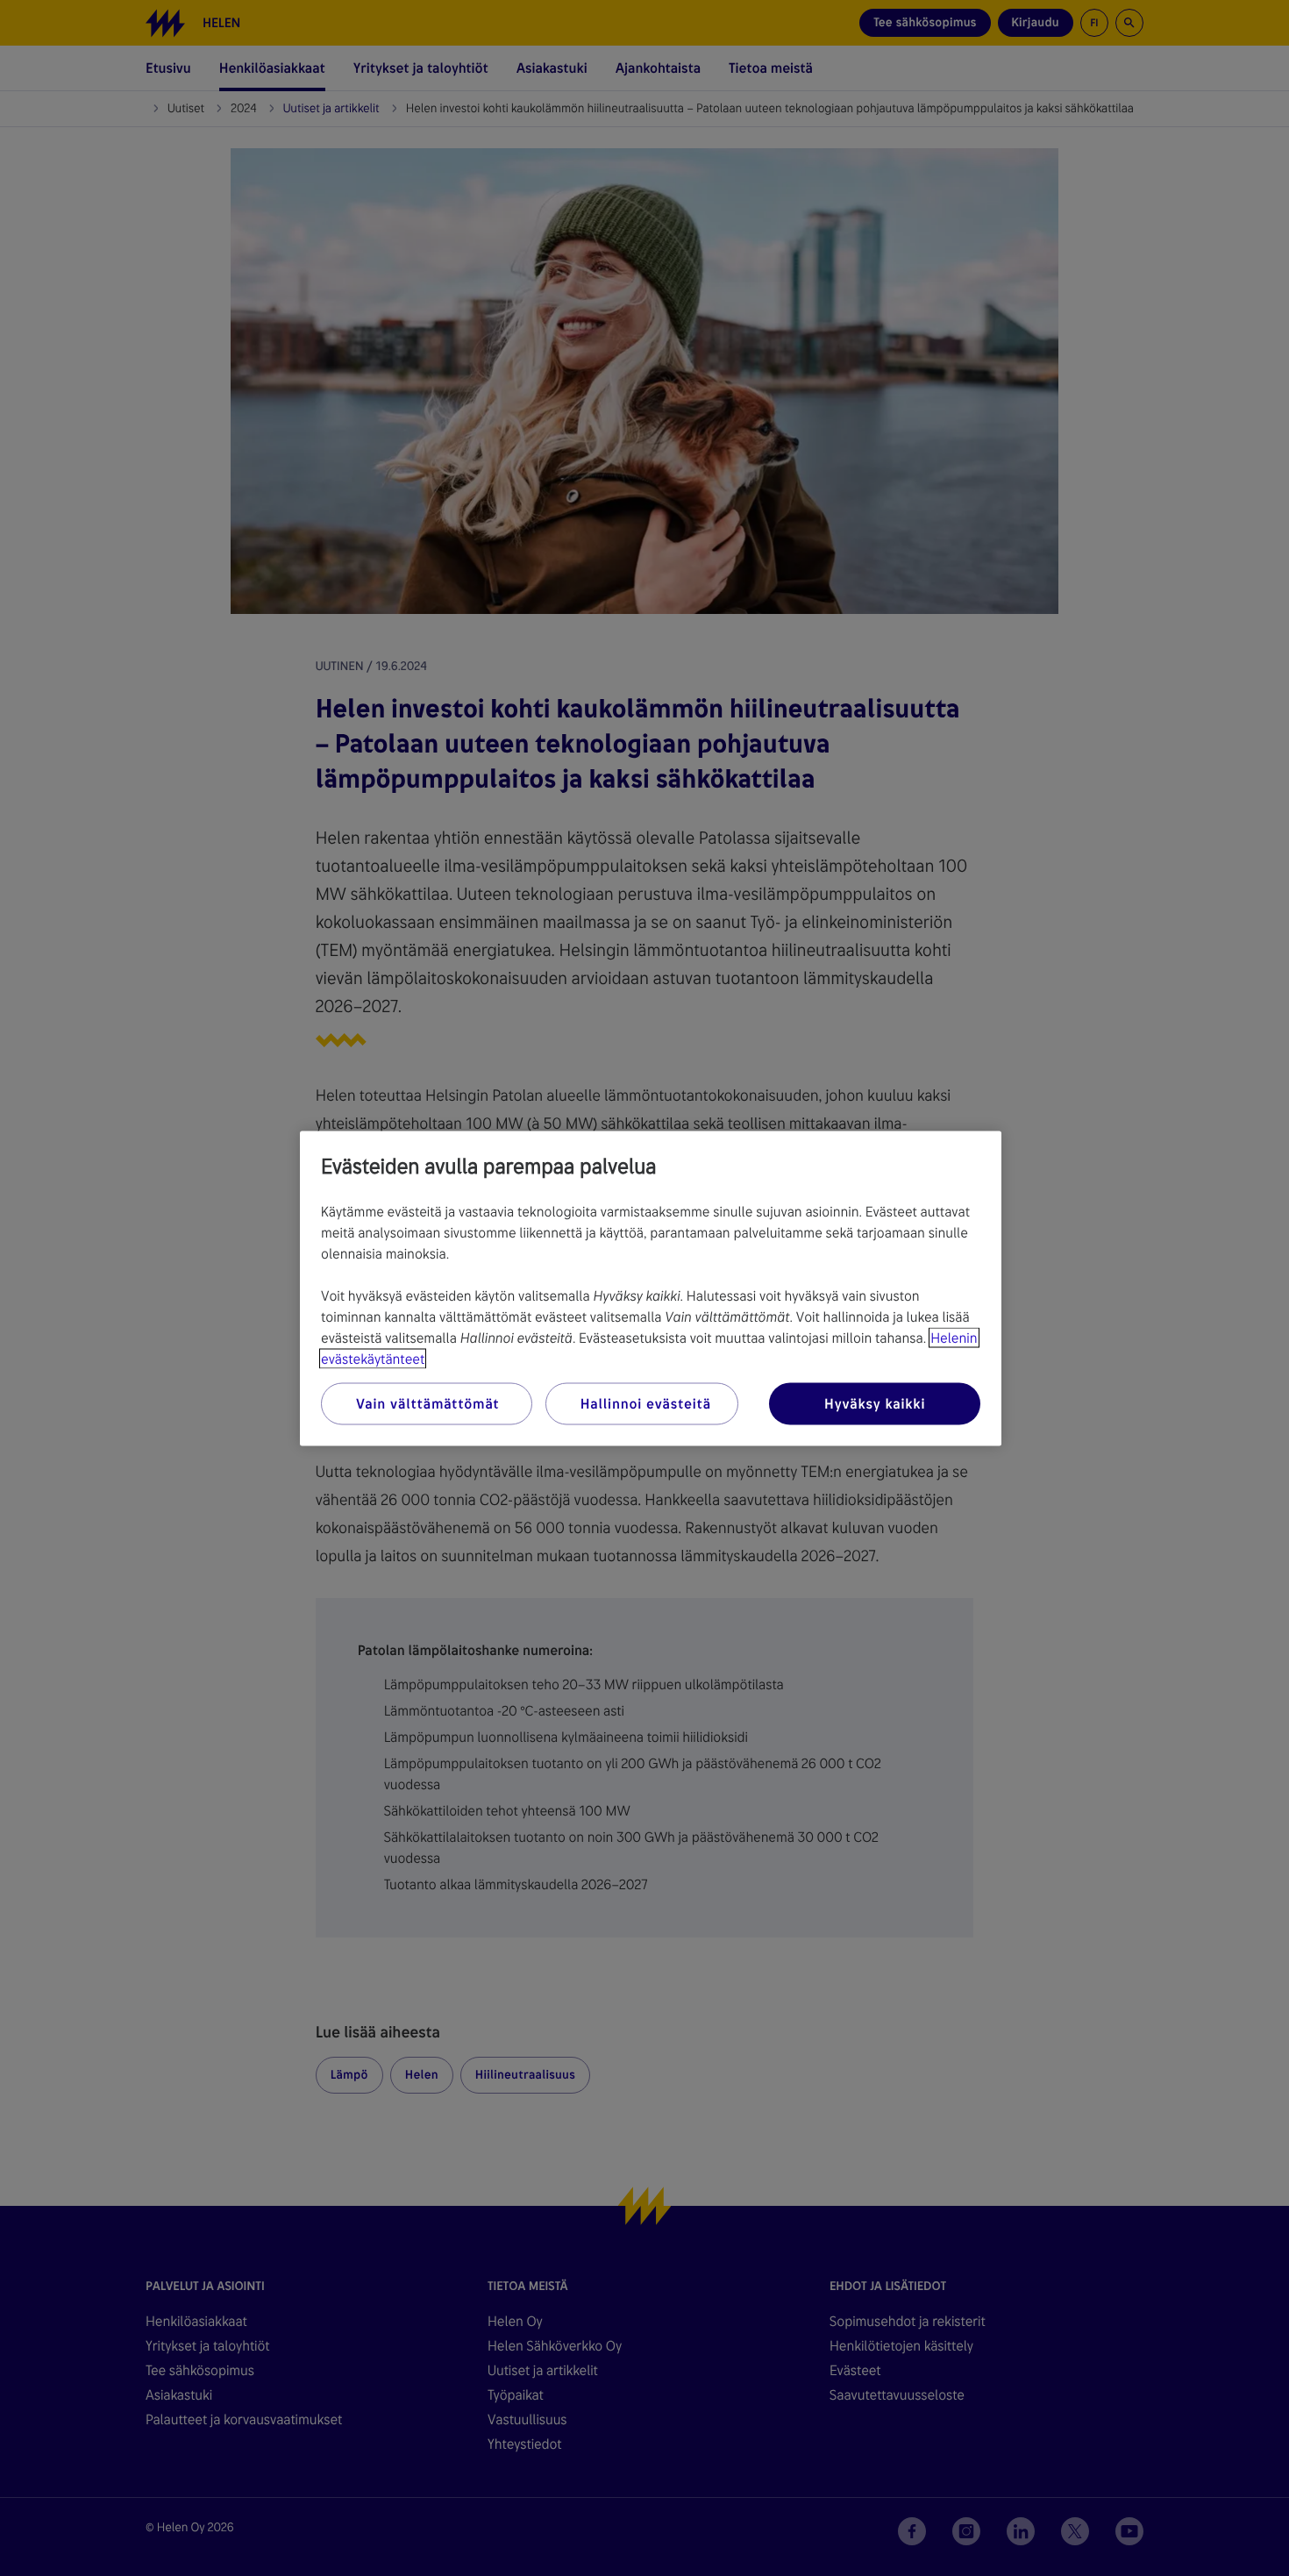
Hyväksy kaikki (875, 1403)
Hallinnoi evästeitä (646, 1403)
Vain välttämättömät (427, 1403)
